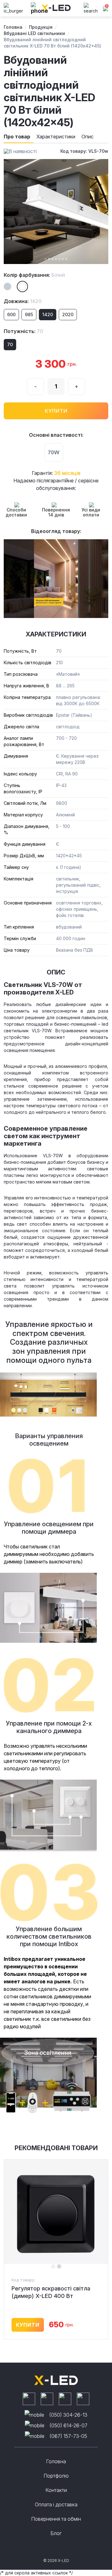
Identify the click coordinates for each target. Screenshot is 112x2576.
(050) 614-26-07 (68, 2425)
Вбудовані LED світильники (34, 33)
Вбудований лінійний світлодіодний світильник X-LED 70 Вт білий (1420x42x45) (52, 43)
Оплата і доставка (56, 2504)
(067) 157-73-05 (68, 2436)
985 (29, 314)
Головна (13, 27)
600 (11, 314)
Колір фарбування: (34, 275)
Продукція (41, 27)
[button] (46, 259)
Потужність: (23, 331)
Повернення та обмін (56, 2519)
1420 (48, 314)
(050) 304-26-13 (68, 2415)
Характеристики (56, 137)
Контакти (56, 2490)
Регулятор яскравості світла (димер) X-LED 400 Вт (51, 2292)
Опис (88, 137)
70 (10, 344)
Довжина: (23, 301)
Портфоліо (56, 2476)
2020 (68, 314)
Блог (56, 2533)
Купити (56, 411)
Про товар (17, 137)
